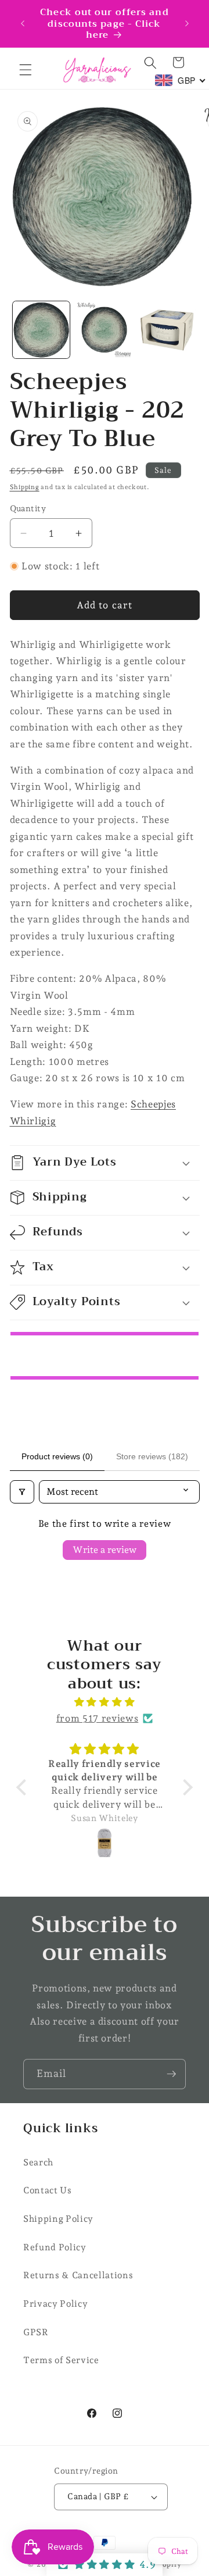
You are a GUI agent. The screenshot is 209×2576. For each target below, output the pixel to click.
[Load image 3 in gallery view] (167, 330)
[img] (105, 1702)
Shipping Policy (58, 2219)
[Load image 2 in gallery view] (105, 330)
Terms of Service (61, 2360)
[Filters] (22, 1492)
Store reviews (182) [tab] (152, 1456)
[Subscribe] (171, 2074)
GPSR (36, 2332)
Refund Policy (55, 2247)
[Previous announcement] (23, 23)
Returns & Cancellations (78, 2275)
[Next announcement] (187, 23)
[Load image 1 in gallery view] (41, 330)
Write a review (105, 1550)
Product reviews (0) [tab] (57, 1456)
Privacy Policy (55, 2304)
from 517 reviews (98, 1718)
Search (38, 2162)
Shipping (25, 487)
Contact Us (48, 2190)
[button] (26, 70)
